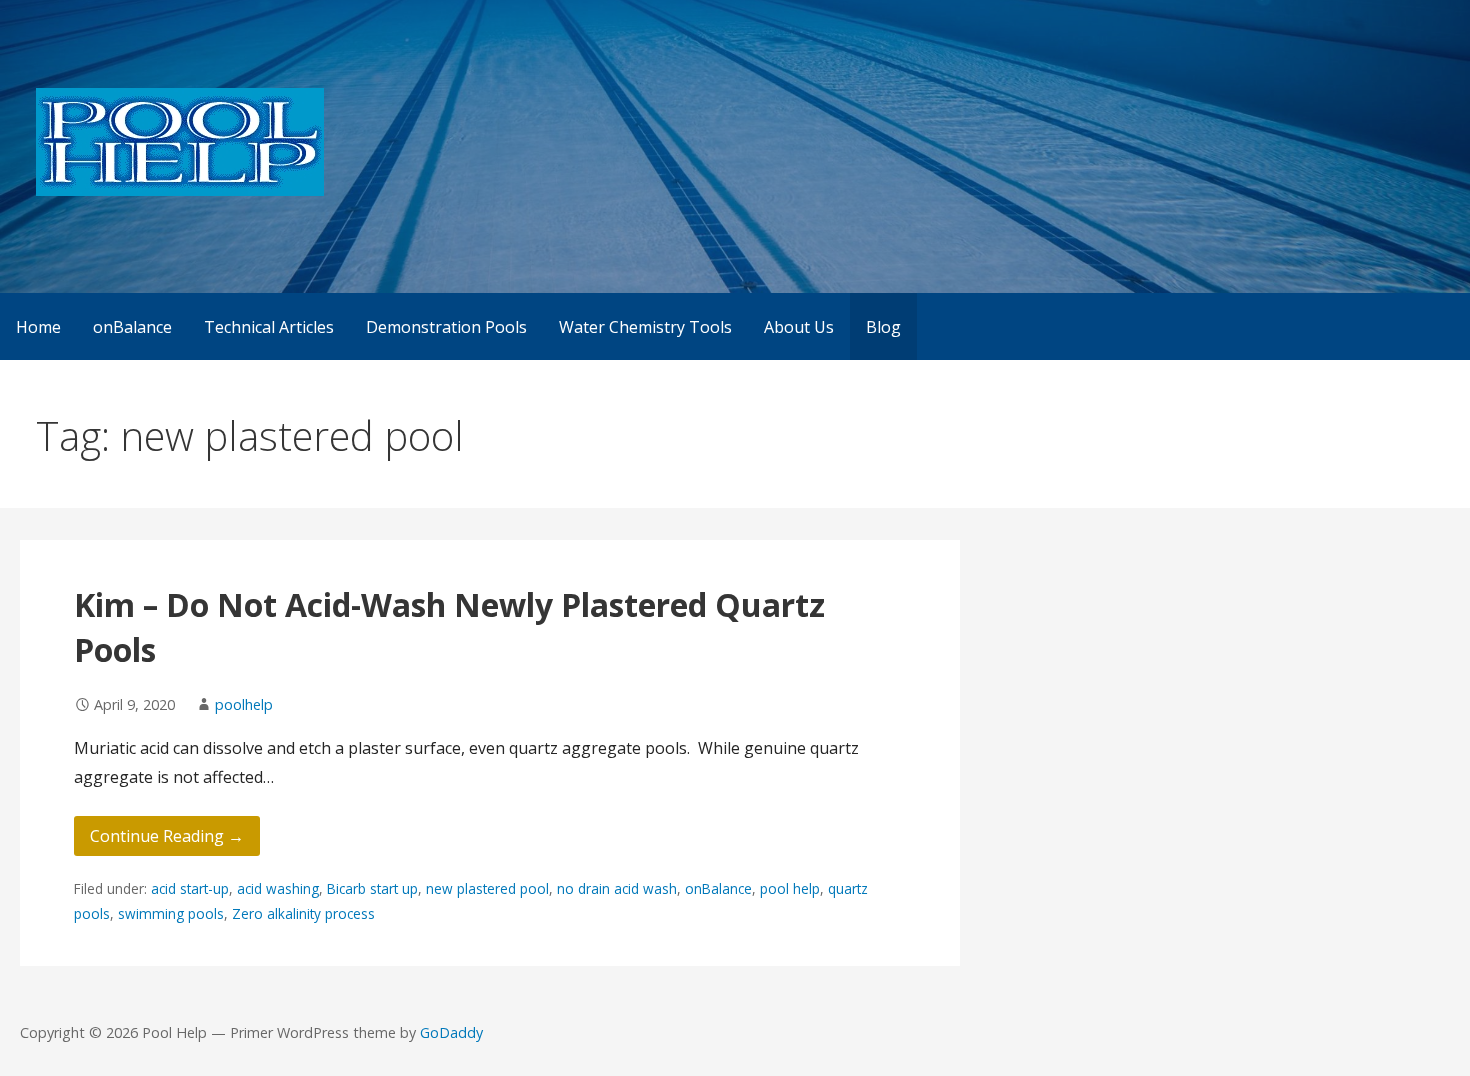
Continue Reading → (167, 836)
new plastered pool (487, 888)
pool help (790, 888)
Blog (883, 327)
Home (38, 327)
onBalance (132, 327)
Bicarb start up (372, 888)
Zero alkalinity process (303, 913)
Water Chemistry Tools (645, 327)
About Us (799, 327)
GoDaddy (451, 1032)
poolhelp (244, 704)
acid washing (278, 888)
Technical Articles (269, 327)
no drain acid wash (617, 888)
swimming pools (171, 913)
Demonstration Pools (446, 327)
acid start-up (190, 888)
